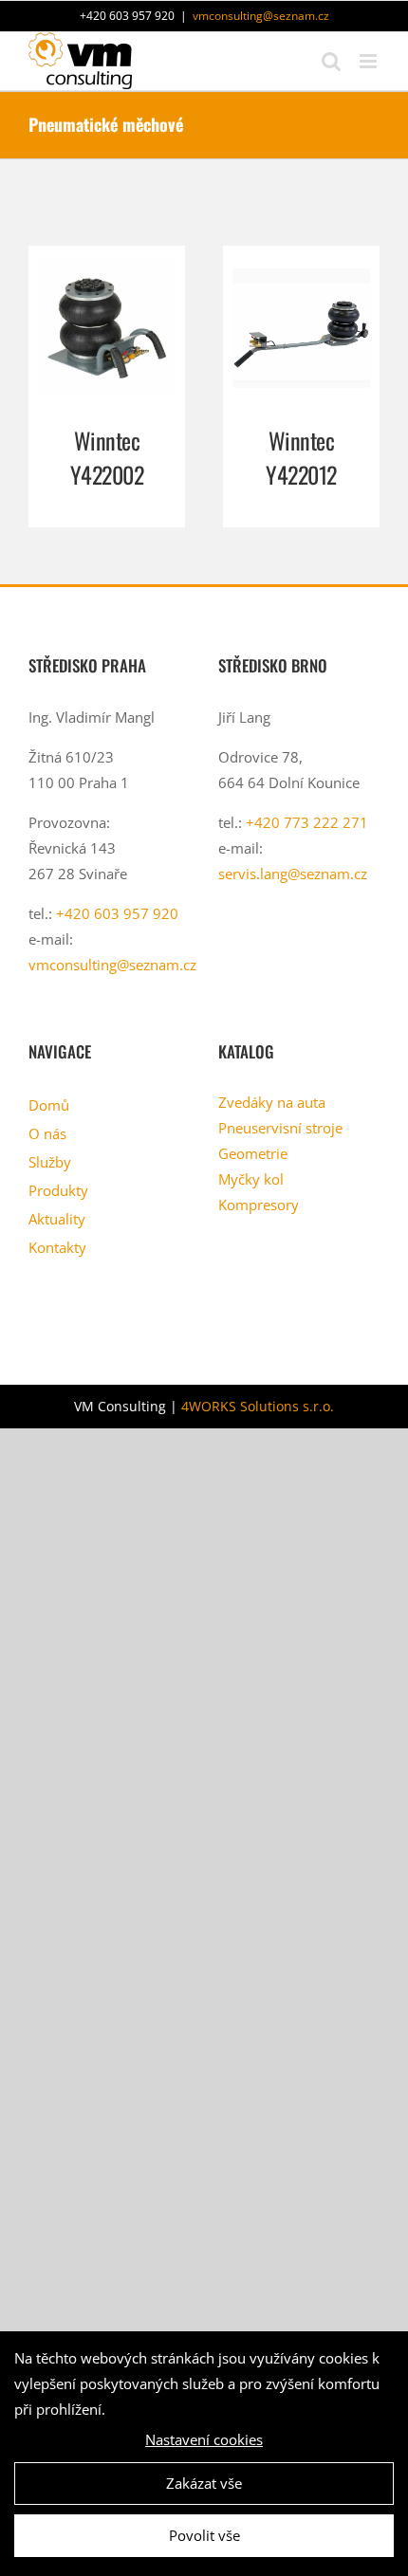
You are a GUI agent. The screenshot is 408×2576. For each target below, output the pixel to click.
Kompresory (259, 1205)
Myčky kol (251, 1179)
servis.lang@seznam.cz (293, 874)
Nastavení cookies (204, 2439)
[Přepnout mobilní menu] (370, 61)
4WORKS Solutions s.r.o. (258, 1406)
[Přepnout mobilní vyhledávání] (331, 61)
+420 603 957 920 (117, 913)
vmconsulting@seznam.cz (261, 16)
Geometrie (253, 1153)
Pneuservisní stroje (280, 1128)
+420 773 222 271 (307, 822)
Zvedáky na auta (272, 1102)
